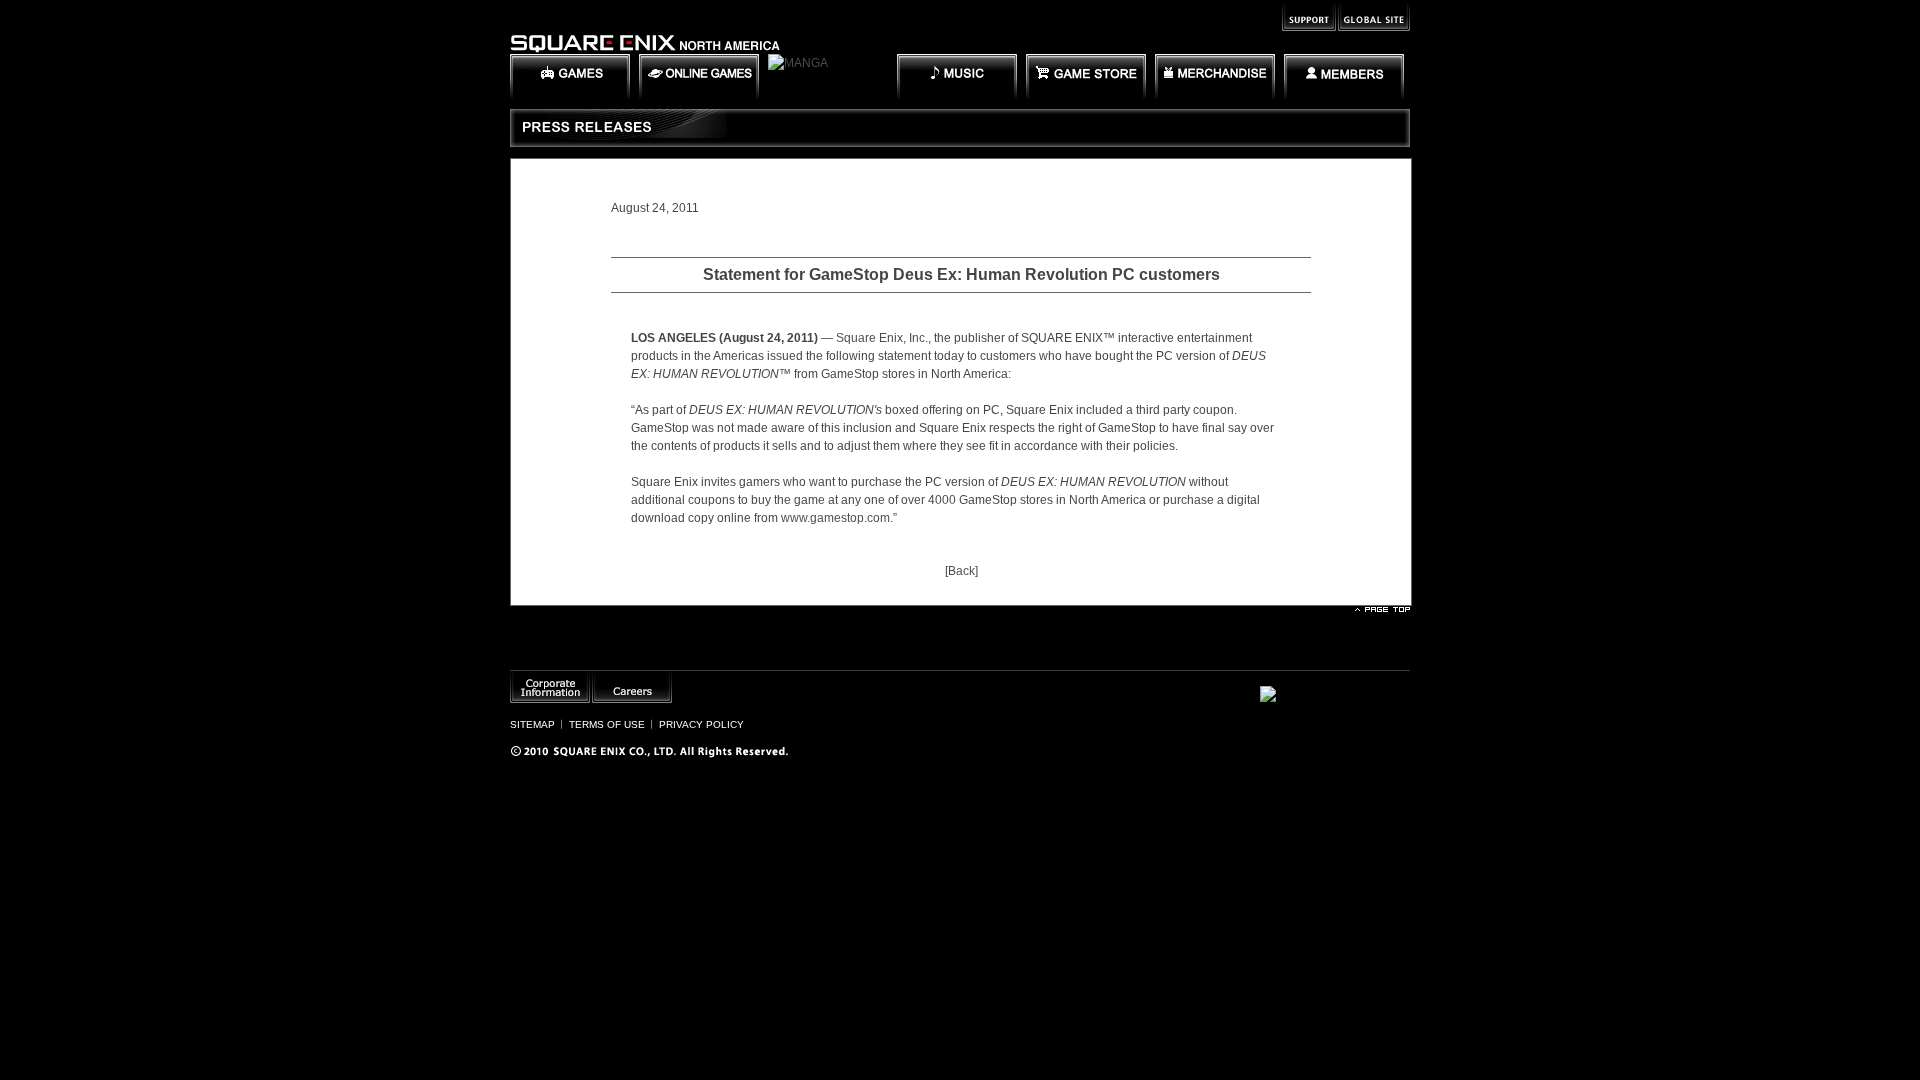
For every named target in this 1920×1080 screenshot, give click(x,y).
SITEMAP (532, 724)
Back (961, 571)
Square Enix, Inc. (882, 338)
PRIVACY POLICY (701, 724)
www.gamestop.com (835, 518)
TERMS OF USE (607, 724)
